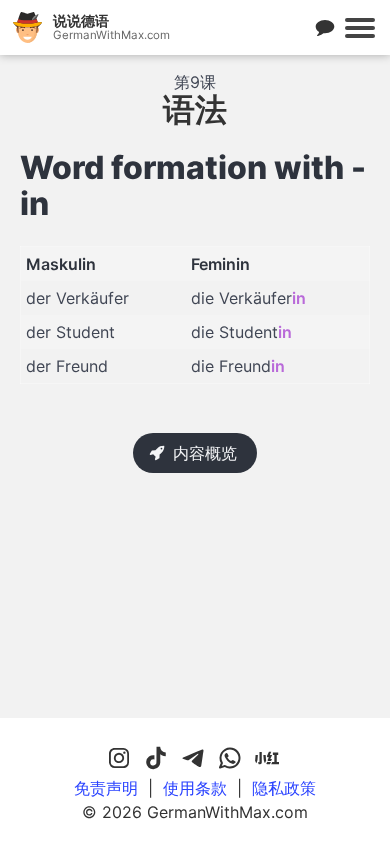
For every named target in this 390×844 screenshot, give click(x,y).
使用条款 (195, 788)
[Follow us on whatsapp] (230, 759)
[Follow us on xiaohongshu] (267, 759)
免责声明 (106, 788)
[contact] (325, 28)
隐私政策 (284, 788)
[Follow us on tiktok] (156, 759)
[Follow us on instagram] (119, 759)
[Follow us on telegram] (193, 759)
